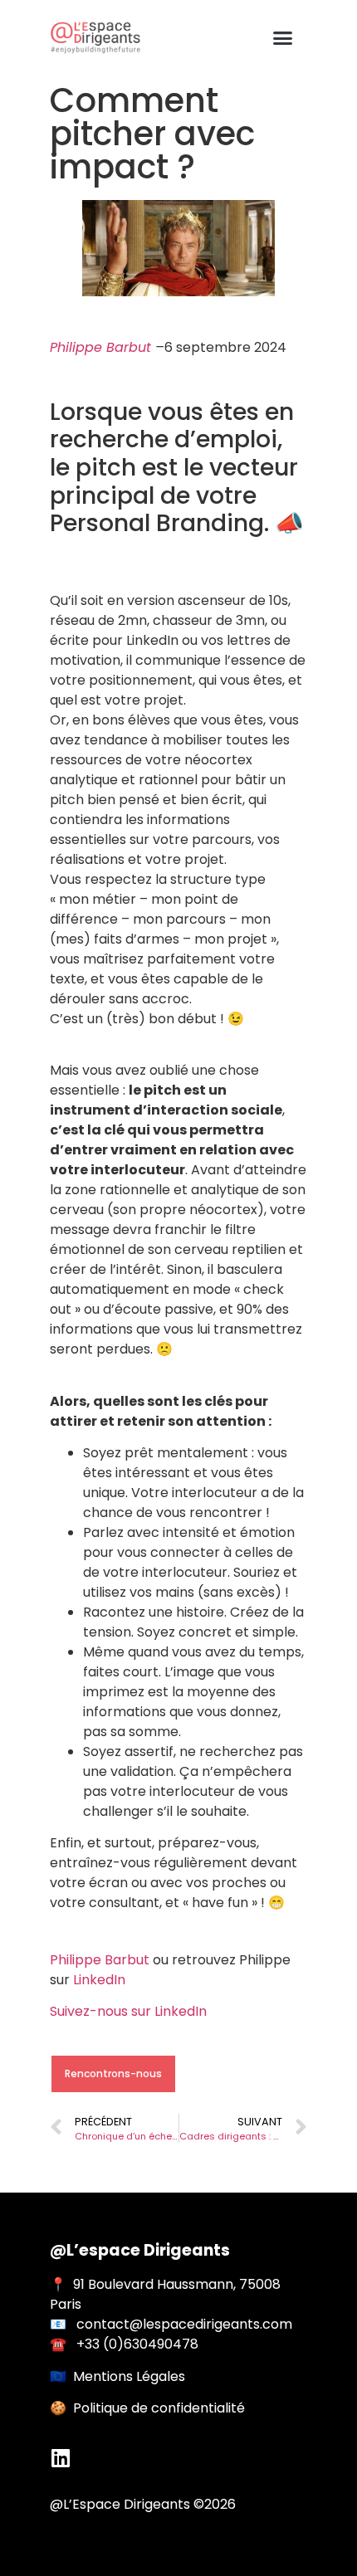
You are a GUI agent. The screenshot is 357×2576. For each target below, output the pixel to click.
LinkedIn (98, 1980)
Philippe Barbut (100, 347)
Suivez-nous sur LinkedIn (128, 2011)
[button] (283, 38)
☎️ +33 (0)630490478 (124, 2344)
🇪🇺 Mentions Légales (117, 2376)
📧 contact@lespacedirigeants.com (171, 2324)
